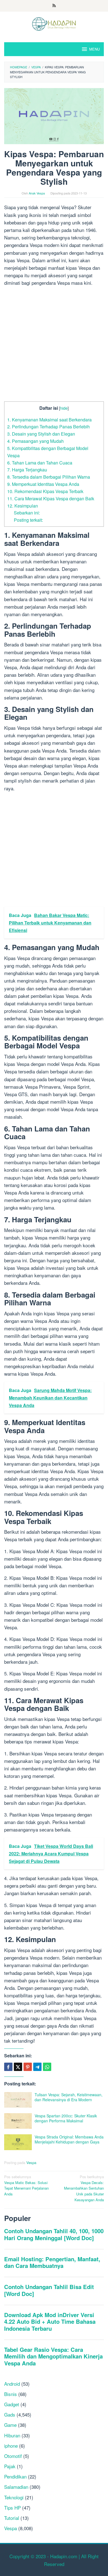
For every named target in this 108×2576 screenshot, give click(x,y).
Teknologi (14, 2497)
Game (10, 2425)
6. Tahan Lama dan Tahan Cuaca (40, 463)
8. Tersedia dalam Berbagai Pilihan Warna (49, 477)
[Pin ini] (28, 2067)
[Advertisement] (54, 345)
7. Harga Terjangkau (27, 469)
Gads (10, 2414)
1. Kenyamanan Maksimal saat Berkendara (49, 419)
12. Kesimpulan (23, 506)
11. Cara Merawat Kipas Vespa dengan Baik (51, 498)
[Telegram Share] (37, 2067)
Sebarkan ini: (27, 513)
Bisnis (11, 2394)
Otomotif (13, 2456)
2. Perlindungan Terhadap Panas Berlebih (48, 426)
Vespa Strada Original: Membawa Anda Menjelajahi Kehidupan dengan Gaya (69, 2139)
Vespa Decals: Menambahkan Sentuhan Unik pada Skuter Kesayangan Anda (84, 2188)
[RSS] (54, 6)
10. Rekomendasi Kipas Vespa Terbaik (45, 491)
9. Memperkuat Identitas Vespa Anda (43, 484)
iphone (11, 2446)
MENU (94, 49)
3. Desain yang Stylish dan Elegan (41, 434)
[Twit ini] (18, 2067)
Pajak (10, 2466)
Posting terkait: (28, 520)
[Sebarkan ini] (8, 2067)
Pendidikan (15, 2476)
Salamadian (16, 2487)
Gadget (12, 2404)
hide (64, 408)
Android (12, 2384)
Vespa (31, 2163)
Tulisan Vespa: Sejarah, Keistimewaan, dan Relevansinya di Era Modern (69, 2097)
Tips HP (12, 2508)
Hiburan (12, 2435)
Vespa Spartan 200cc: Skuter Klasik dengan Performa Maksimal (66, 2118)
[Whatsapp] (47, 2067)
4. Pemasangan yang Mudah (35, 441)
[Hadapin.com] (54, 23)
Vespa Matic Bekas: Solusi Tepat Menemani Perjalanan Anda (26, 2185)
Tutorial (12, 2518)
